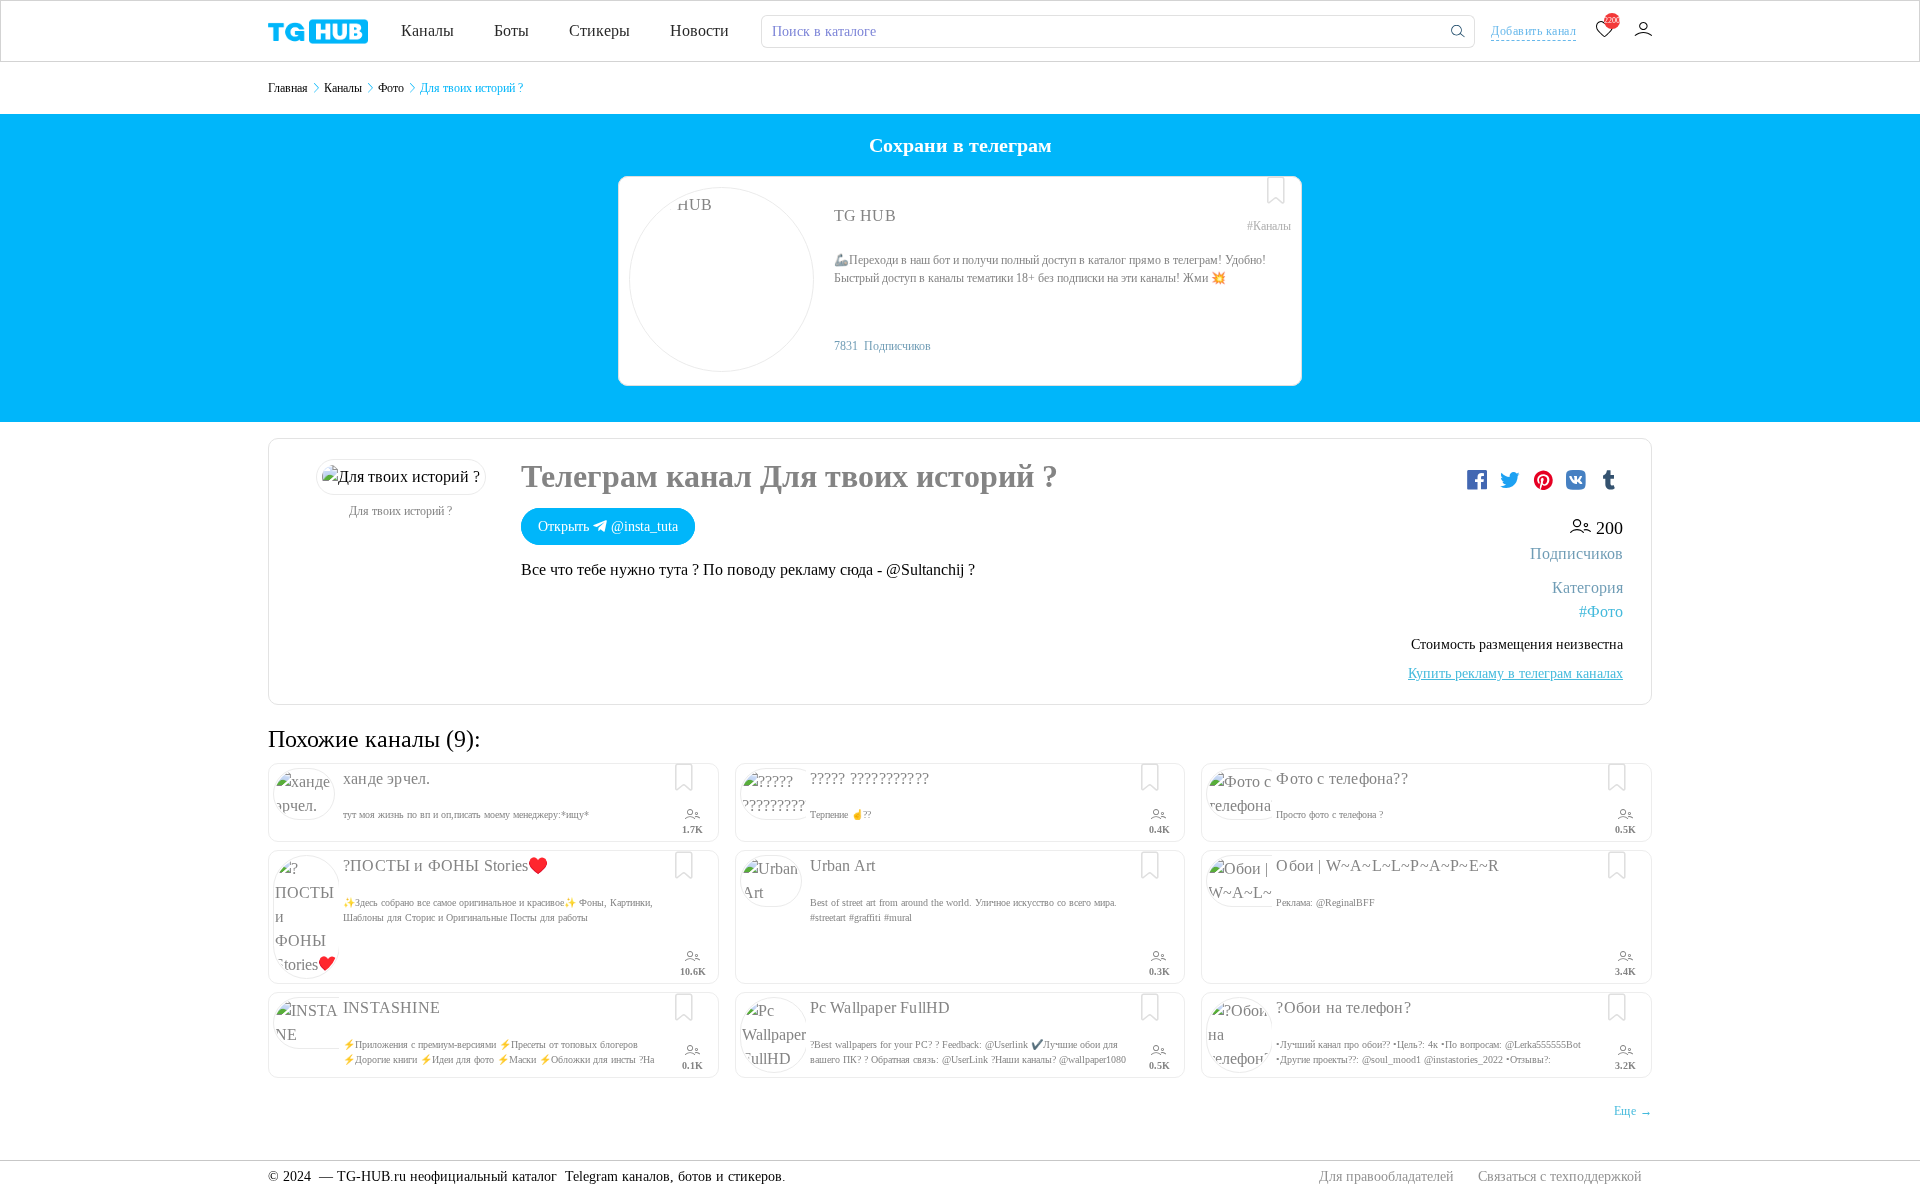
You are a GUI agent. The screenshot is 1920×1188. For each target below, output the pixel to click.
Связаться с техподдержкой (1560, 1176)
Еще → (1633, 1111)
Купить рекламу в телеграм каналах (1515, 673)
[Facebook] (1479, 480)
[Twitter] (1512, 480)
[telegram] (318, 29)
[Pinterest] (1545, 480)
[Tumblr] (1609, 480)
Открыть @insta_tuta (608, 526)
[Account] (1643, 30)
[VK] (1578, 480)
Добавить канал (1533, 31)
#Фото (1601, 611)
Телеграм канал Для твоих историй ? (789, 476)
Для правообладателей (1388, 1176)
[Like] (1276, 191)
